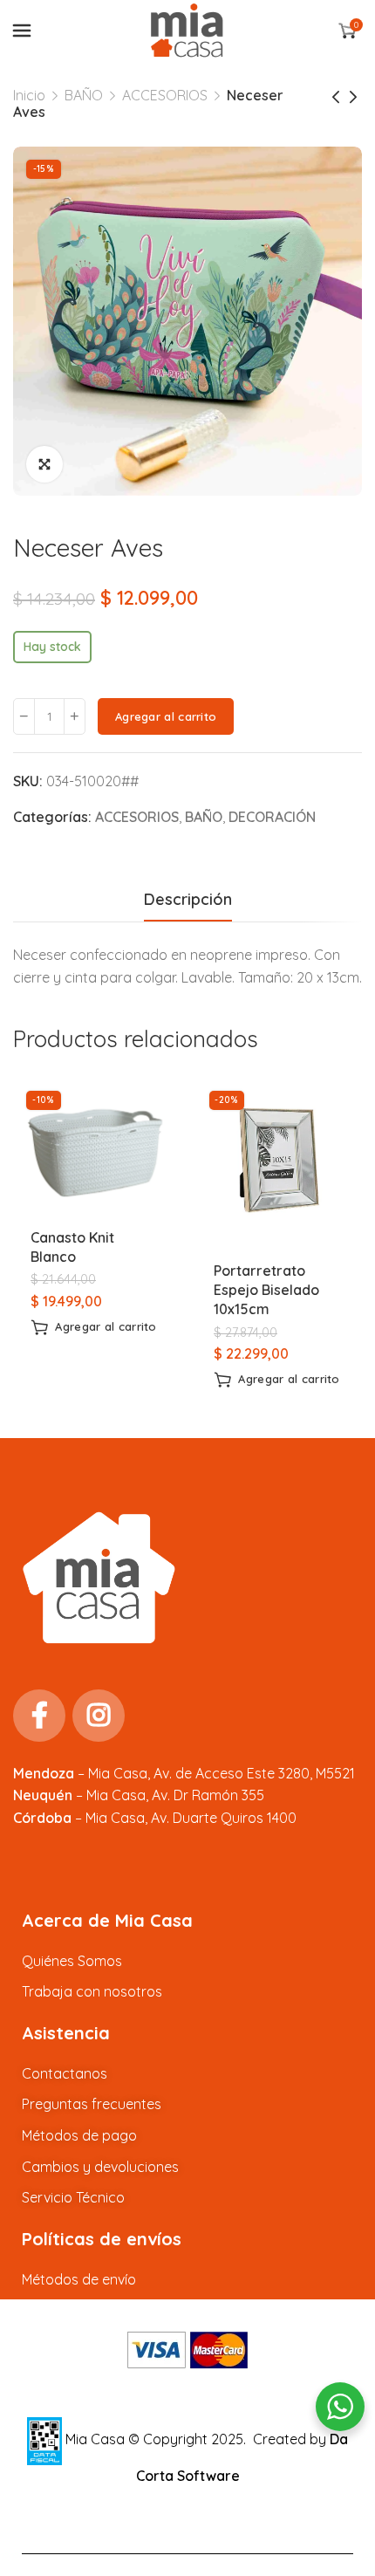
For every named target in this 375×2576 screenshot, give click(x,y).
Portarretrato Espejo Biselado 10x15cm (266, 1290)
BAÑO (84, 95)
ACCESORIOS (165, 95)
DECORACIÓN (272, 817)
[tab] (188, 900)
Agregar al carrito (166, 716)
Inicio (29, 95)
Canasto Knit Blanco (72, 1247)
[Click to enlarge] (44, 464)
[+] (75, 716)
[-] (24, 716)
